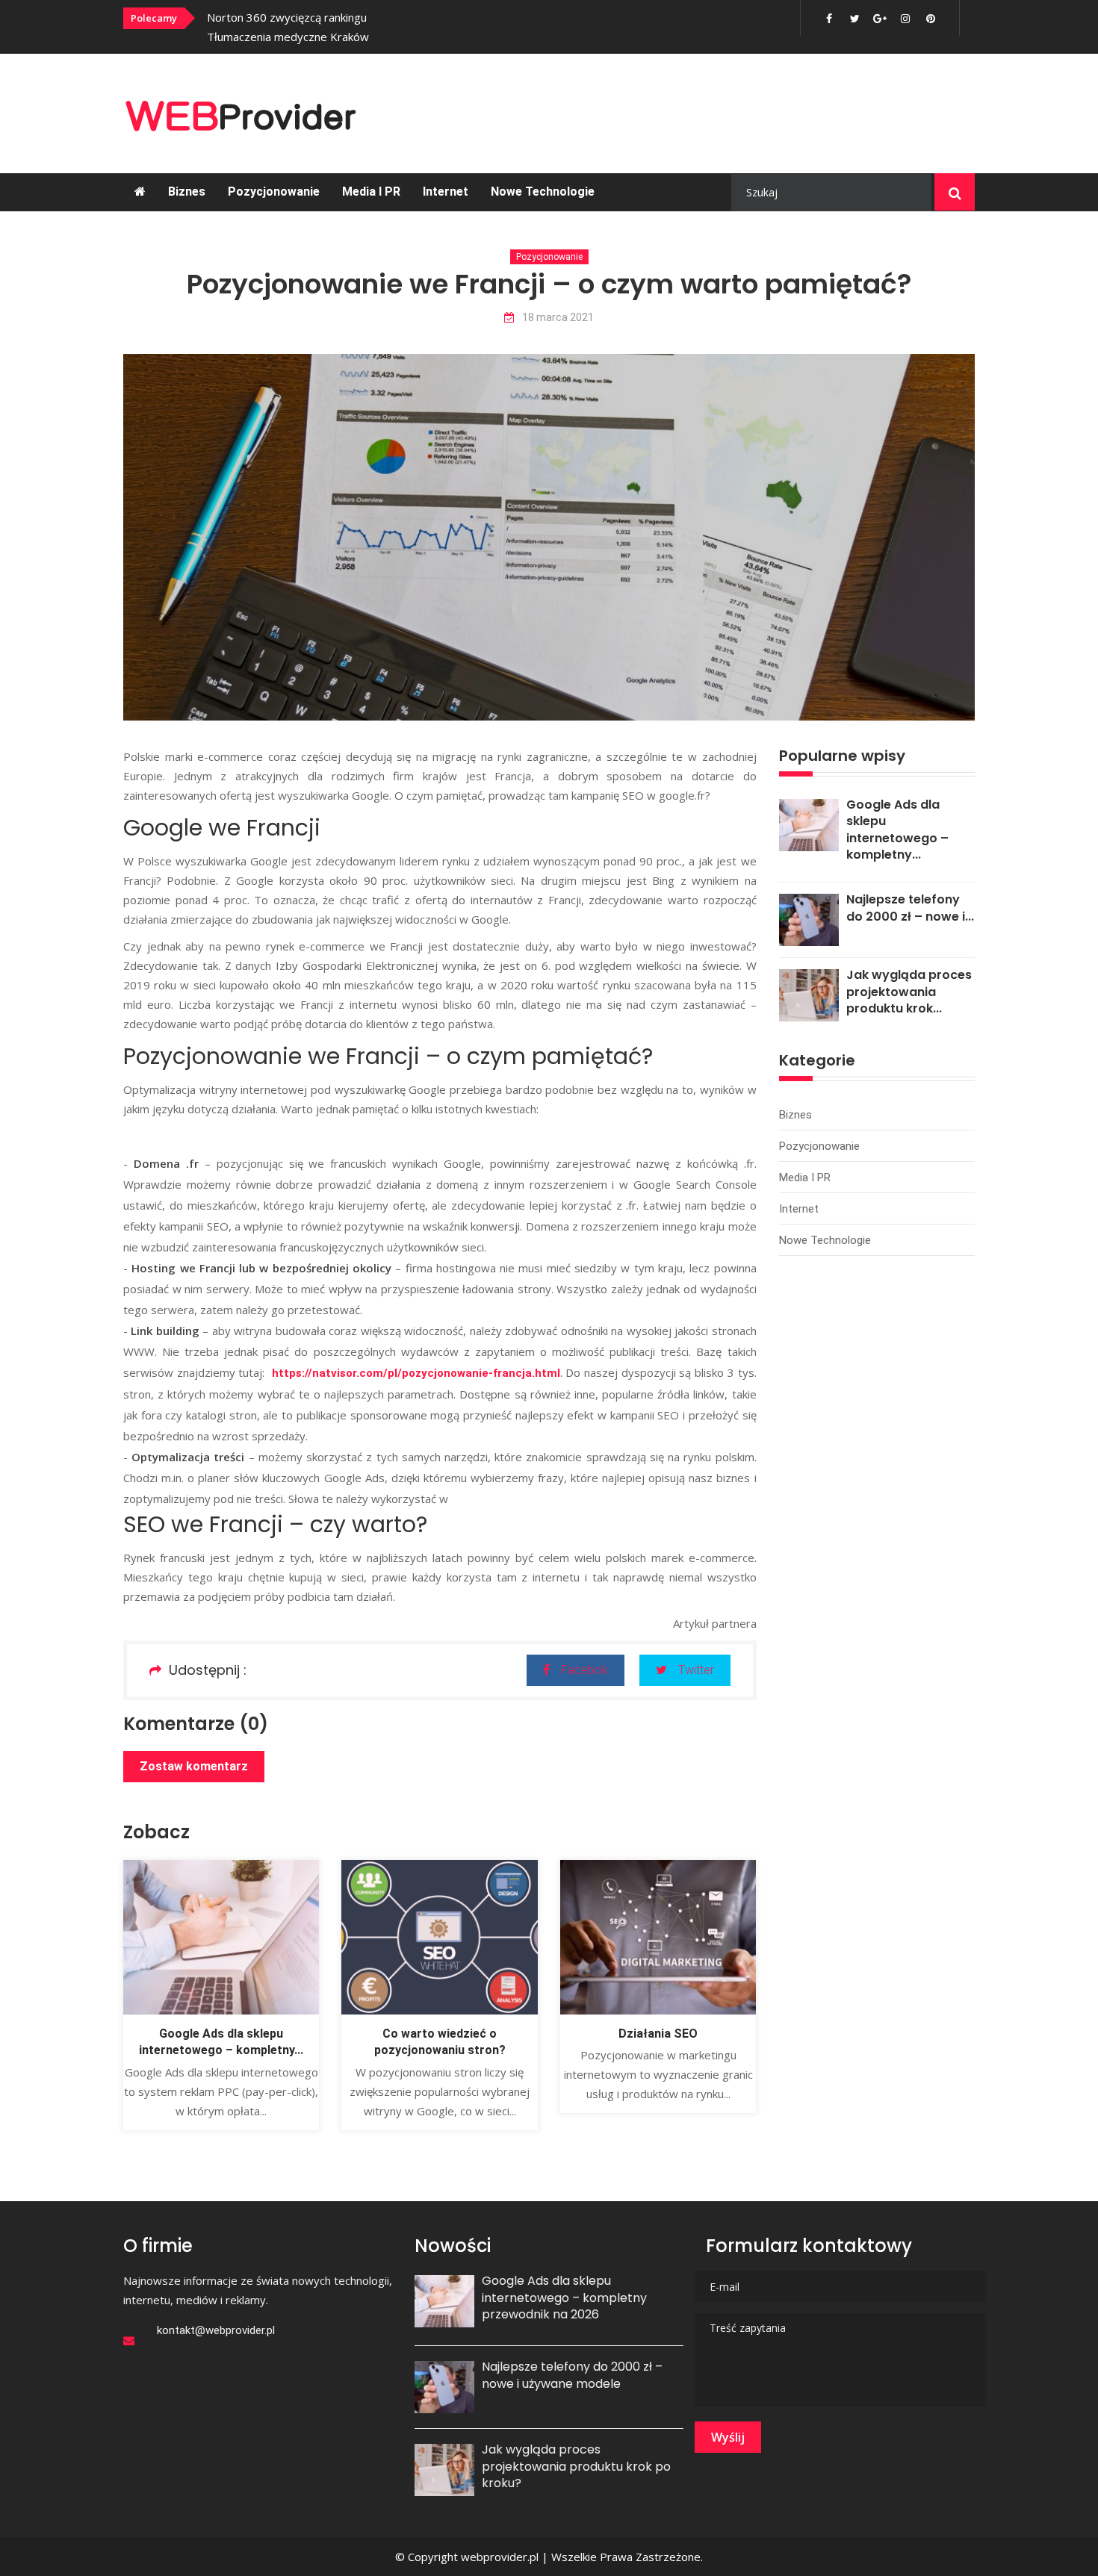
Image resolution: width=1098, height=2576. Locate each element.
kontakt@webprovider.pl (216, 2330)
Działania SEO (658, 2034)
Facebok (584, 1670)
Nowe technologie (543, 192)
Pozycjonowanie (274, 192)
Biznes (187, 192)
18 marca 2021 (558, 318)
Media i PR (371, 192)
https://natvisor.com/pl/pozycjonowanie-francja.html (416, 1373)
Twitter (696, 1670)
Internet (446, 192)
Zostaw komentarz (194, 1766)
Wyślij (728, 2437)
